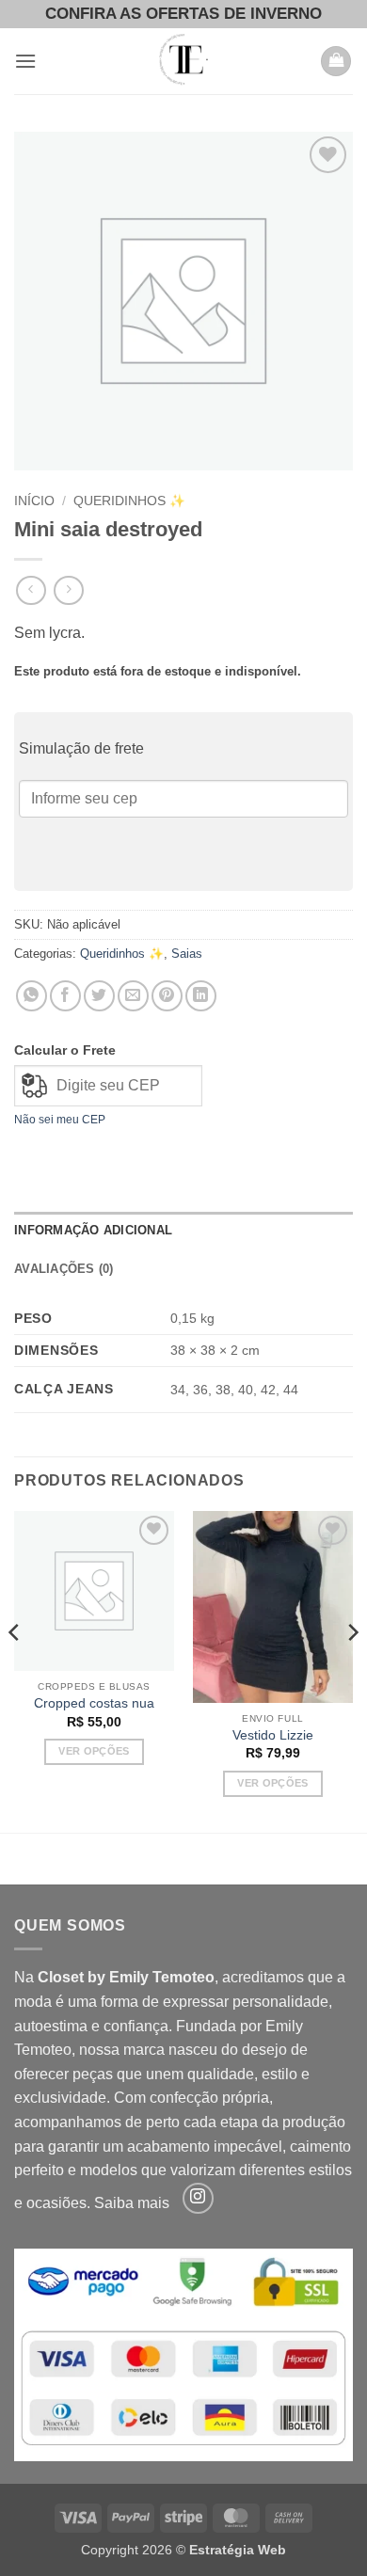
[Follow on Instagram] (198, 2198)
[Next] (352, 1670)
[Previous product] (68, 590)
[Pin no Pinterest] (167, 996)
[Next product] (31, 590)
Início (34, 501)
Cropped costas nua (94, 1703)
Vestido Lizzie (273, 1735)
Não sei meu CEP (60, 1120)
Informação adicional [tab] (93, 1230)
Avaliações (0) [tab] (64, 1269)
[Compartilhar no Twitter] (99, 996)
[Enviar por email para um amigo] (133, 996)
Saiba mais (132, 2203)
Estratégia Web (238, 2550)
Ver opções (94, 1751)
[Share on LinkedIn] (201, 996)
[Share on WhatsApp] (32, 996)
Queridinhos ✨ (129, 501)
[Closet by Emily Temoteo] (183, 61)
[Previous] (15, 1670)
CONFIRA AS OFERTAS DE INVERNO (183, 14)
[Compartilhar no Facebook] (65, 996)
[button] (25, 61)
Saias (187, 954)
